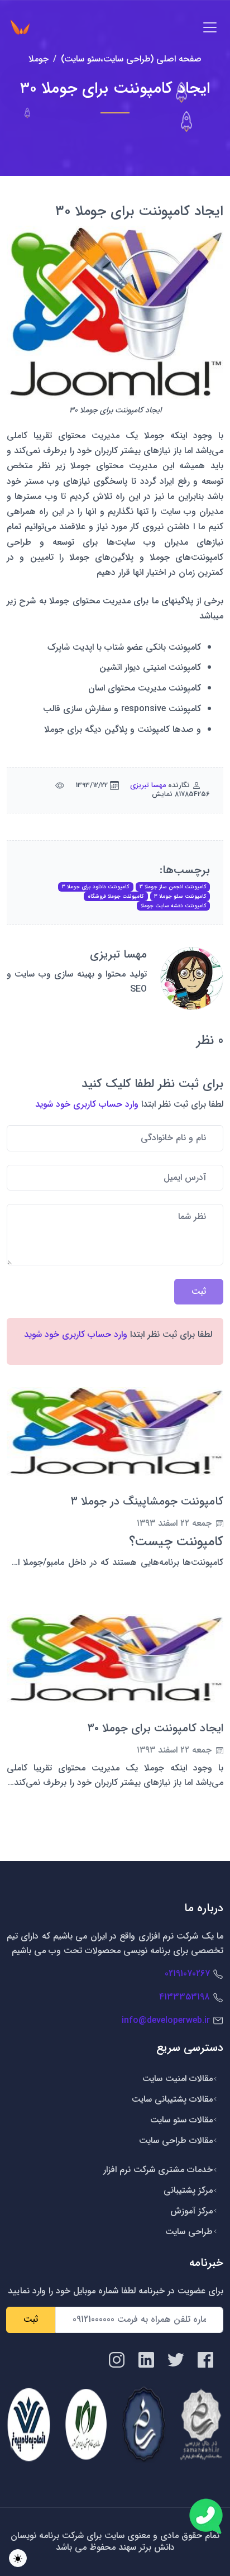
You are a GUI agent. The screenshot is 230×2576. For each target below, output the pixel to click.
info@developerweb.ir (166, 2020)
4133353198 (185, 1997)
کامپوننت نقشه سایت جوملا (173, 906)
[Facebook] (205, 2359)
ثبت (31, 2319)
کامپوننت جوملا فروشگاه (116, 896)
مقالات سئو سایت (181, 2120)
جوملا (39, 59)
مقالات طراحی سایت (176, 2141)
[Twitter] (176, 2359)
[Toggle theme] (18, 2558)
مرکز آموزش (191, 2211)
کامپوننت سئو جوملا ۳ (180, 896)
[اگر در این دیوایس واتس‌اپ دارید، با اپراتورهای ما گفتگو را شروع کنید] (206, 2516)
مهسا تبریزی (148, 785)
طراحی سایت (189, 2232)
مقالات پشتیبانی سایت (172, 2099)
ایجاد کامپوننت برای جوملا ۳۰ (155, 1728)
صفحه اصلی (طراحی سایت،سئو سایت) (131, 59)
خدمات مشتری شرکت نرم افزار (158, 2170)
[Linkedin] (146, 2359)
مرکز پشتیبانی (188, 2190)
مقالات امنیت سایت (178, 2079)
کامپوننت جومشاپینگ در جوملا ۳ (147, 1501)
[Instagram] (117, 2359)
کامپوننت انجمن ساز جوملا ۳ (173, 887)
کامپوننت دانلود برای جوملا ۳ (95, 887)
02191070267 (187, 1973)
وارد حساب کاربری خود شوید (87, 1104)
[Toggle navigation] (210, 27)
